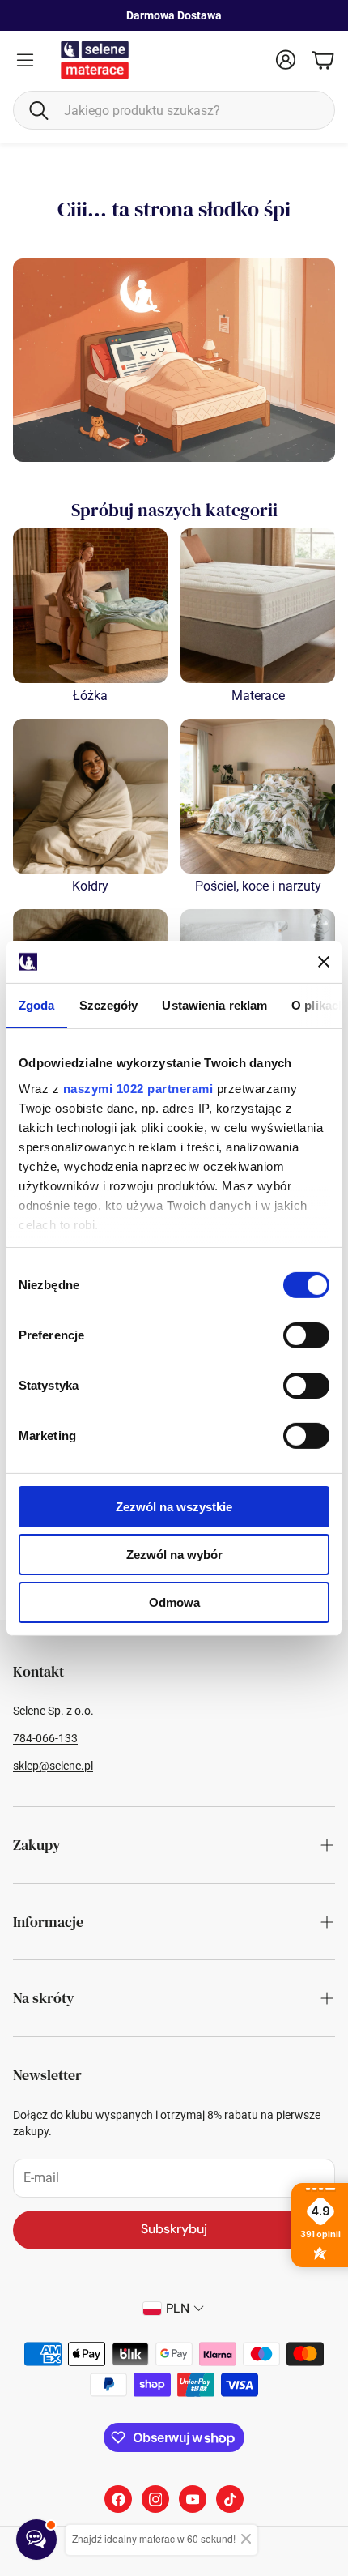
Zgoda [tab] (37, 1005)
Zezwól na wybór (174, 1555)
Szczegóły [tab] (109, 1005)
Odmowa (174, 1602)
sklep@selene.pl (53, 1766)
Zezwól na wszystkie (174, 1507)
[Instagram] (155, 2499)
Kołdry (90, 886)
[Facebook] (118, 2499)
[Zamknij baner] (324, 962)
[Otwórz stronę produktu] (90, 606)
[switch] (306, 1335)
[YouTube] (193, 2499)
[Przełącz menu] (25, 60)
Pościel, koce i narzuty (258, 886)
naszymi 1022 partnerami (138, 1088)
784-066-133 (45, 1738)
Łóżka (90, 696)
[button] (174, 110)
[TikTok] (230, 2499)
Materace (258, 696)
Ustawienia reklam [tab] (214, 1005)
